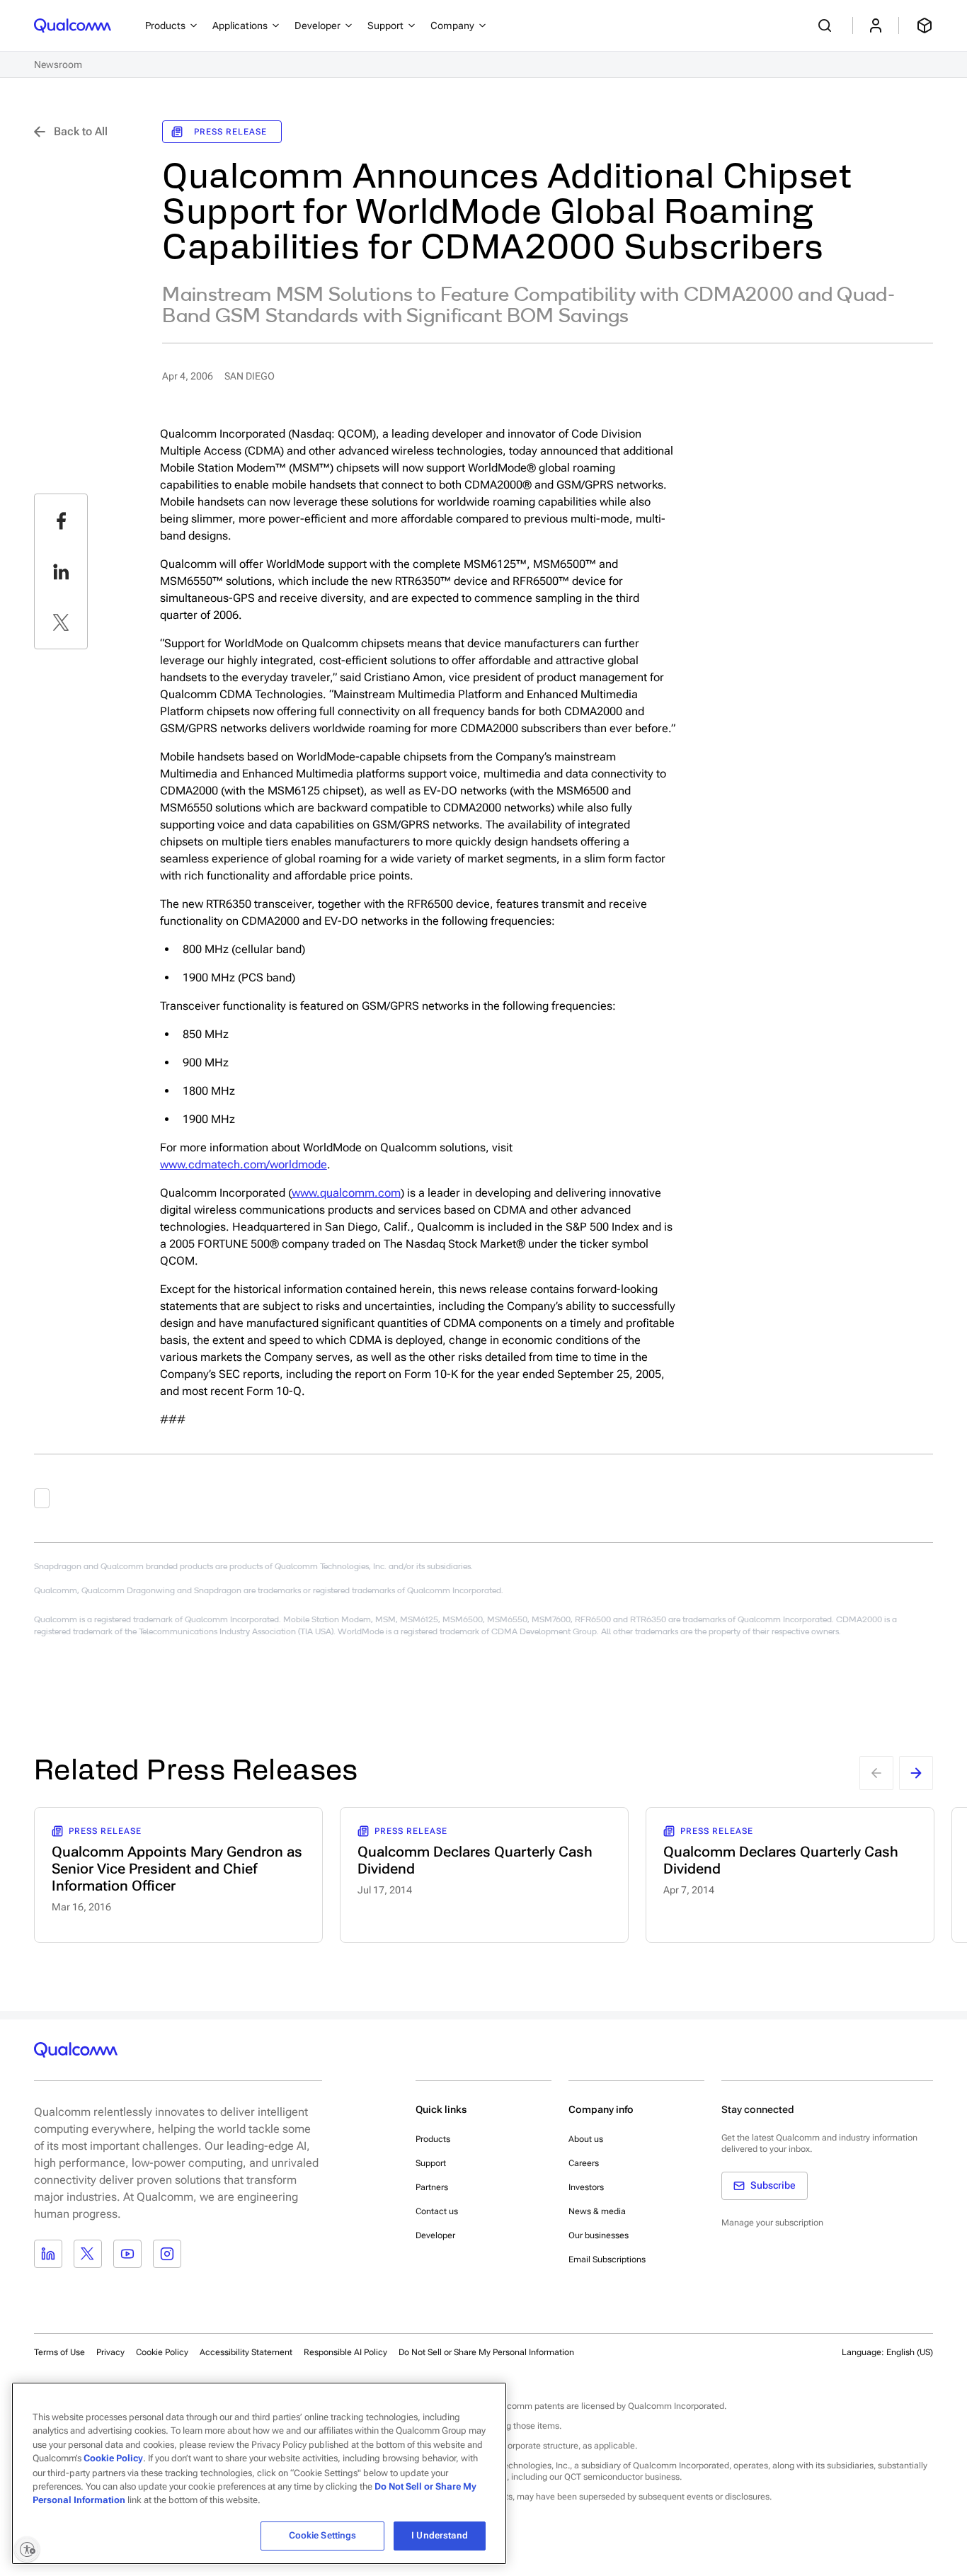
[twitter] (61, 622)
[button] (486, 2352)
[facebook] (61, 520)
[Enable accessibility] (27, 2549)
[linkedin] (61, 571)
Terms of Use (59, 2352)
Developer (435, 2235)
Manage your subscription (772, 2223)
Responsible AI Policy (345, 2352)
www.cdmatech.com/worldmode (244, 1164)
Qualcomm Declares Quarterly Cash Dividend (475, 1860)
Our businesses (599, 2235)
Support (431, 2163)
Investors (586, 2187)
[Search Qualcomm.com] (827, 25)
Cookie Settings (323, 2535)
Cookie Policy (162, 2352)
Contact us (437, 2211)
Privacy (110, 2352)
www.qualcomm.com (346, 1193)
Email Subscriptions (607, 2259)
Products (433, 2139)
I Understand (440, 2535)
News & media (597, 2211)
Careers (584, 2163)
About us (586, 2139)
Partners (432, 2187)
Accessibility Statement (246, 2352)
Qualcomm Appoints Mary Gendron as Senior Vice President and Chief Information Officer (177, 1869)
